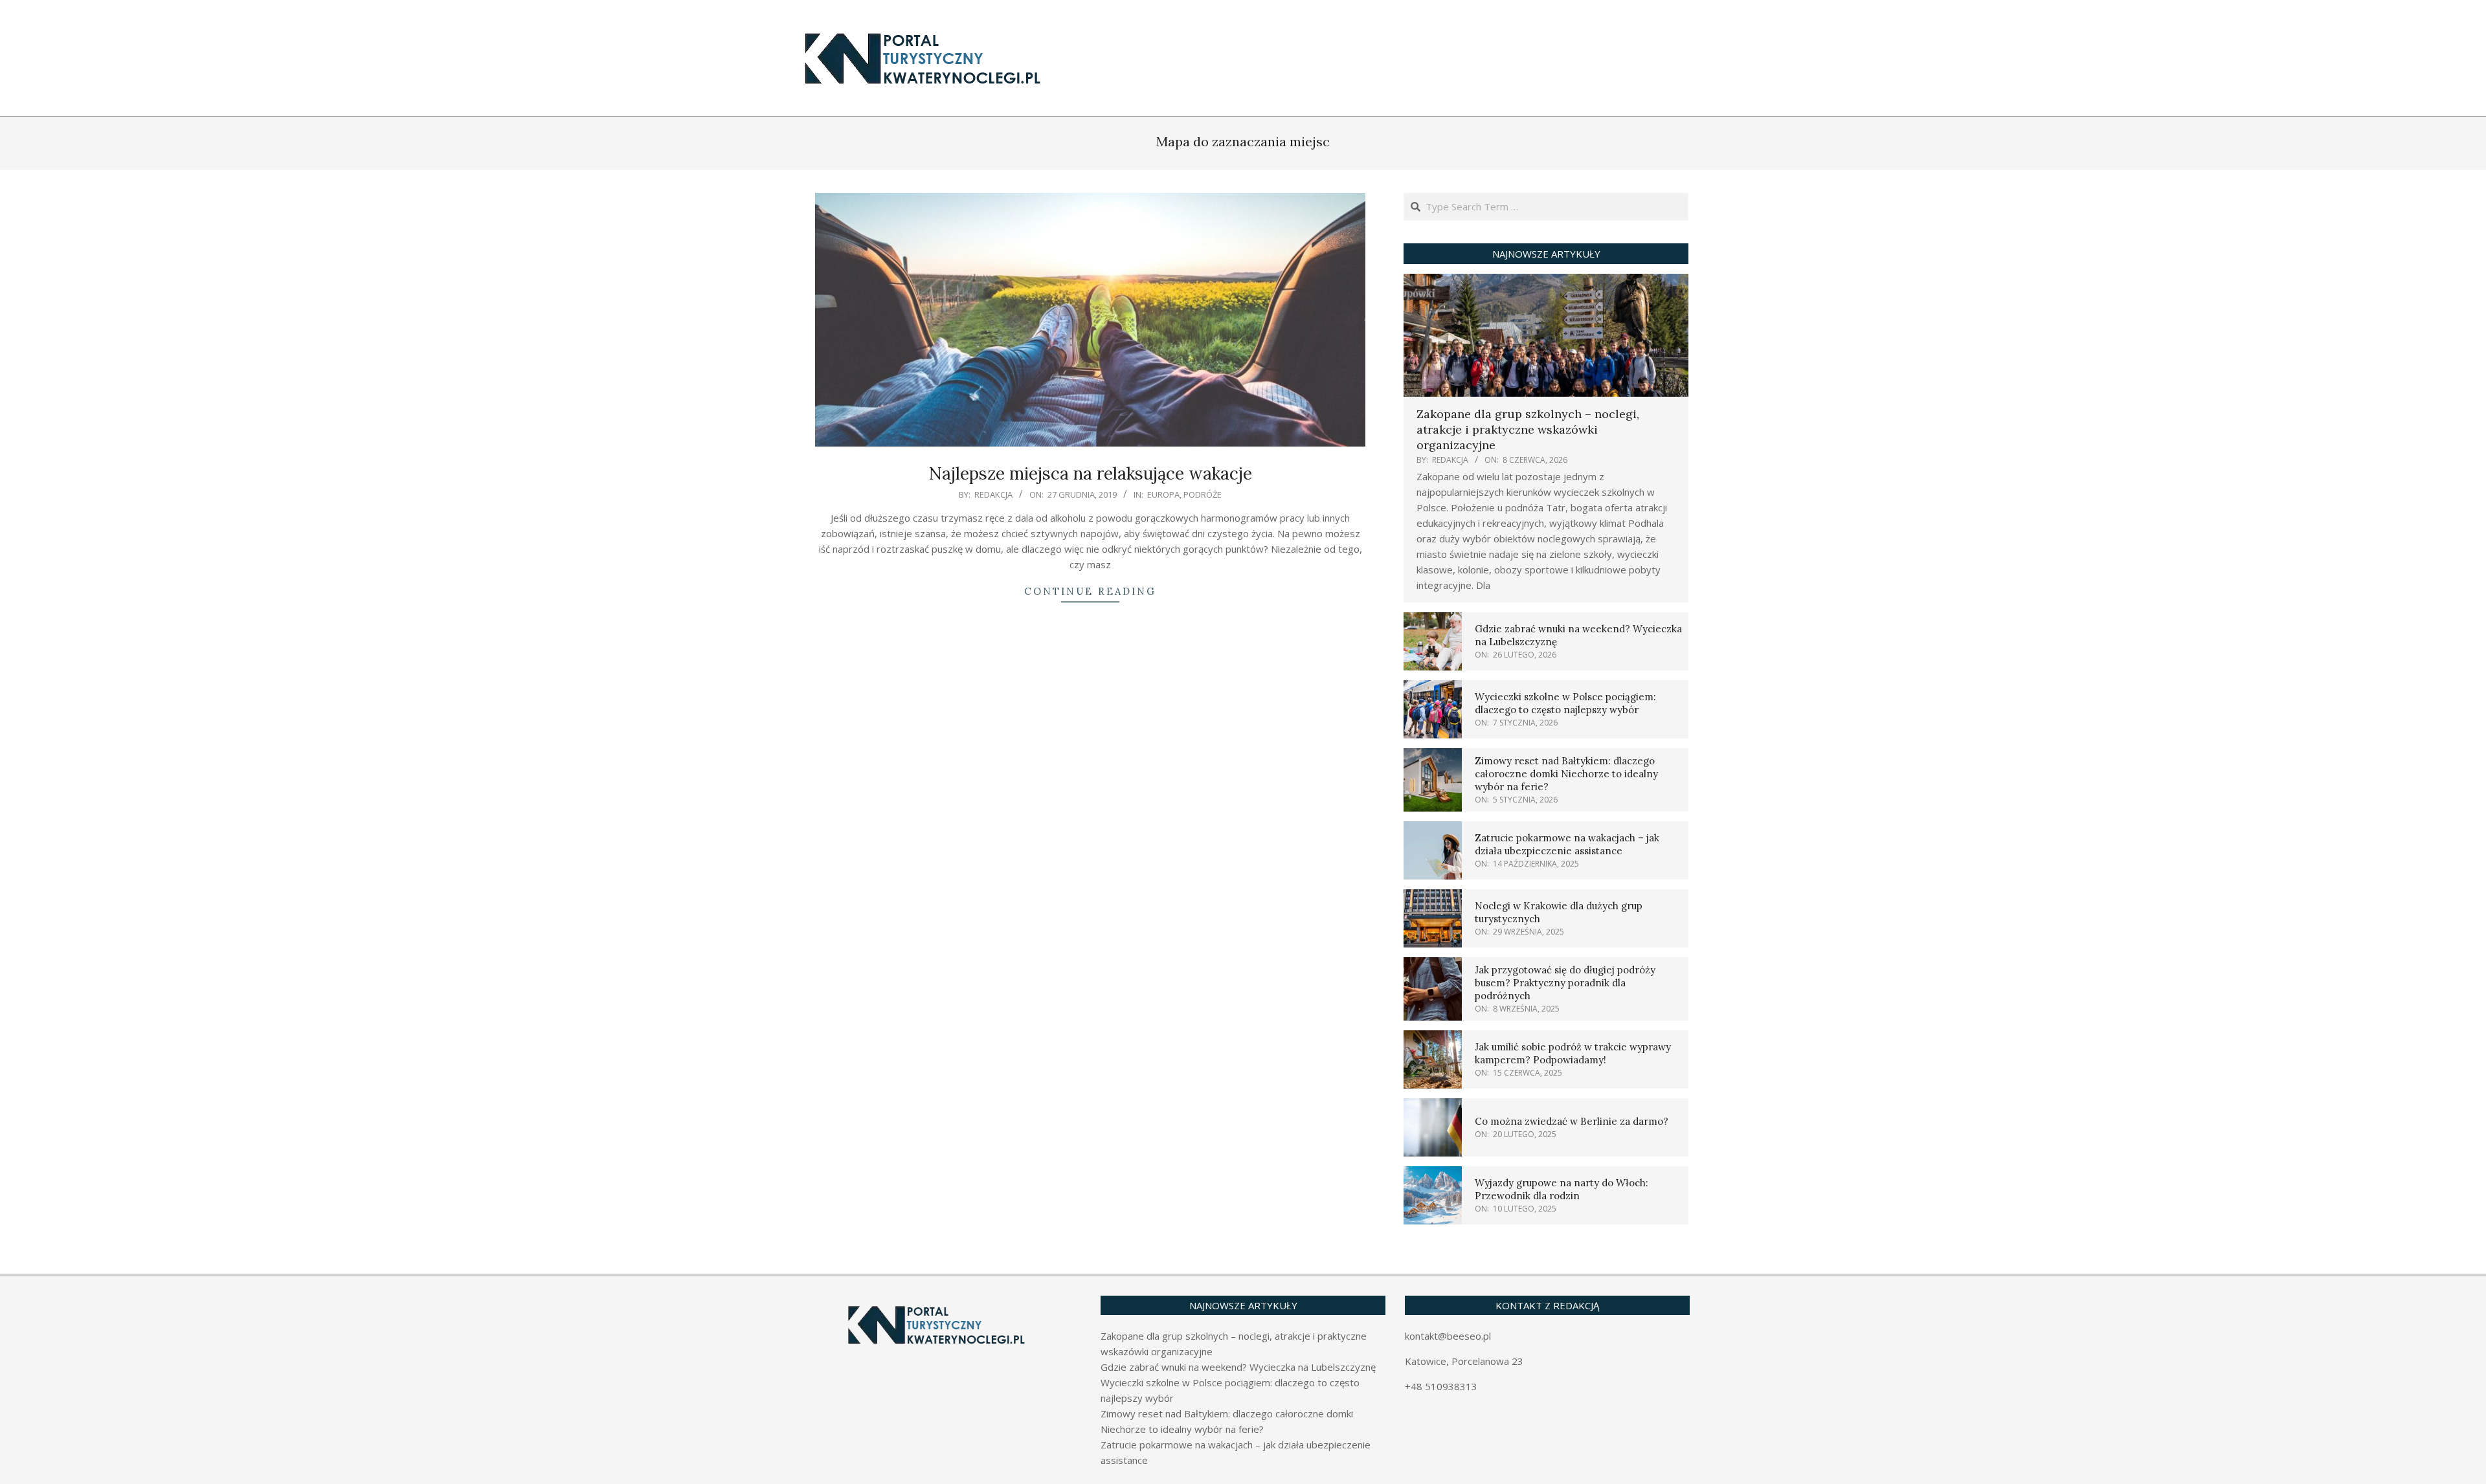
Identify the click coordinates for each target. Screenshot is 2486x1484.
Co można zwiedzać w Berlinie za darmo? (1572, 1121)
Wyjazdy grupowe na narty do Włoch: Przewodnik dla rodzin (1562, 1189)
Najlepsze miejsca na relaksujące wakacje (1091, 473)
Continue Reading (1090, 591)
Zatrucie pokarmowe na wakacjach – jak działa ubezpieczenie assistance (1567, 844)
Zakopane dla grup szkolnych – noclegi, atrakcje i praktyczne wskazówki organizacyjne (1528, 429)
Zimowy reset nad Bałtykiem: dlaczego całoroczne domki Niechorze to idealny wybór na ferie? (1566, 774)
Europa (1163, 494)
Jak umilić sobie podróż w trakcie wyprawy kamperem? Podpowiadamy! (1573, 1053)
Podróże (1203, 494)
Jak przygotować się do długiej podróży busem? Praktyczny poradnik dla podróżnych (1565, 983)
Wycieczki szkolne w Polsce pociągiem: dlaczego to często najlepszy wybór (1565, 703)
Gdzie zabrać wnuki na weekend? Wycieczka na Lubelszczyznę (1238, 1367)
